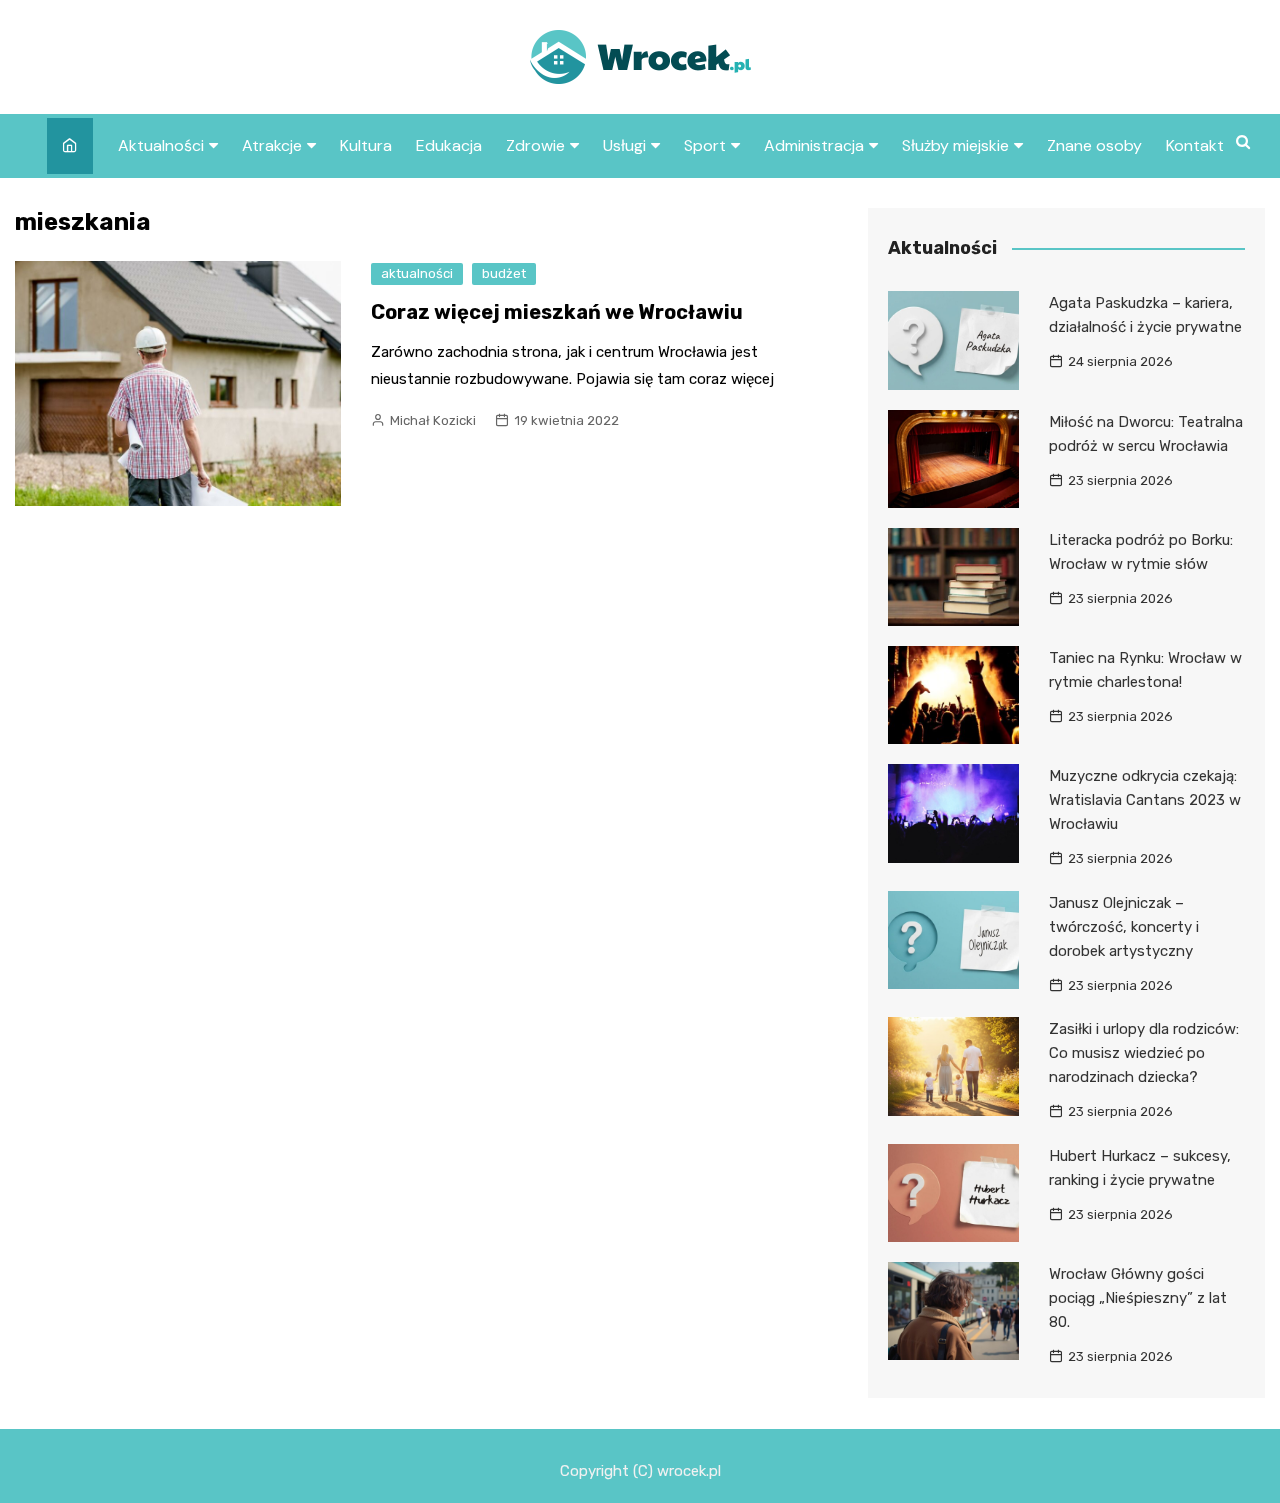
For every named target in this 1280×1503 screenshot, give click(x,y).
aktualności (417, 273)
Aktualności (161, 145)
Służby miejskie (955, 145)
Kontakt (1195, 145)
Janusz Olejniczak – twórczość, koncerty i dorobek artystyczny (1124, 927)
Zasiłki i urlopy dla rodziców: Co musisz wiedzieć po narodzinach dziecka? (1144, 1053)
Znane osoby (1094, 145)
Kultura (366, 145)
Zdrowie (535, 145)
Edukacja (449, 145)
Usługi (624, 145)
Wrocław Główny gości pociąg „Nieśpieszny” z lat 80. (1138, 1298)
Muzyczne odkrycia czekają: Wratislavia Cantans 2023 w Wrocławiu (1145, 800)
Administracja (814, 145)
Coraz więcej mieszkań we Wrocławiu (557, 312)
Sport (705, 145)
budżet (504, 273)
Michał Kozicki (433, 420)
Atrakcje (272, 145)
